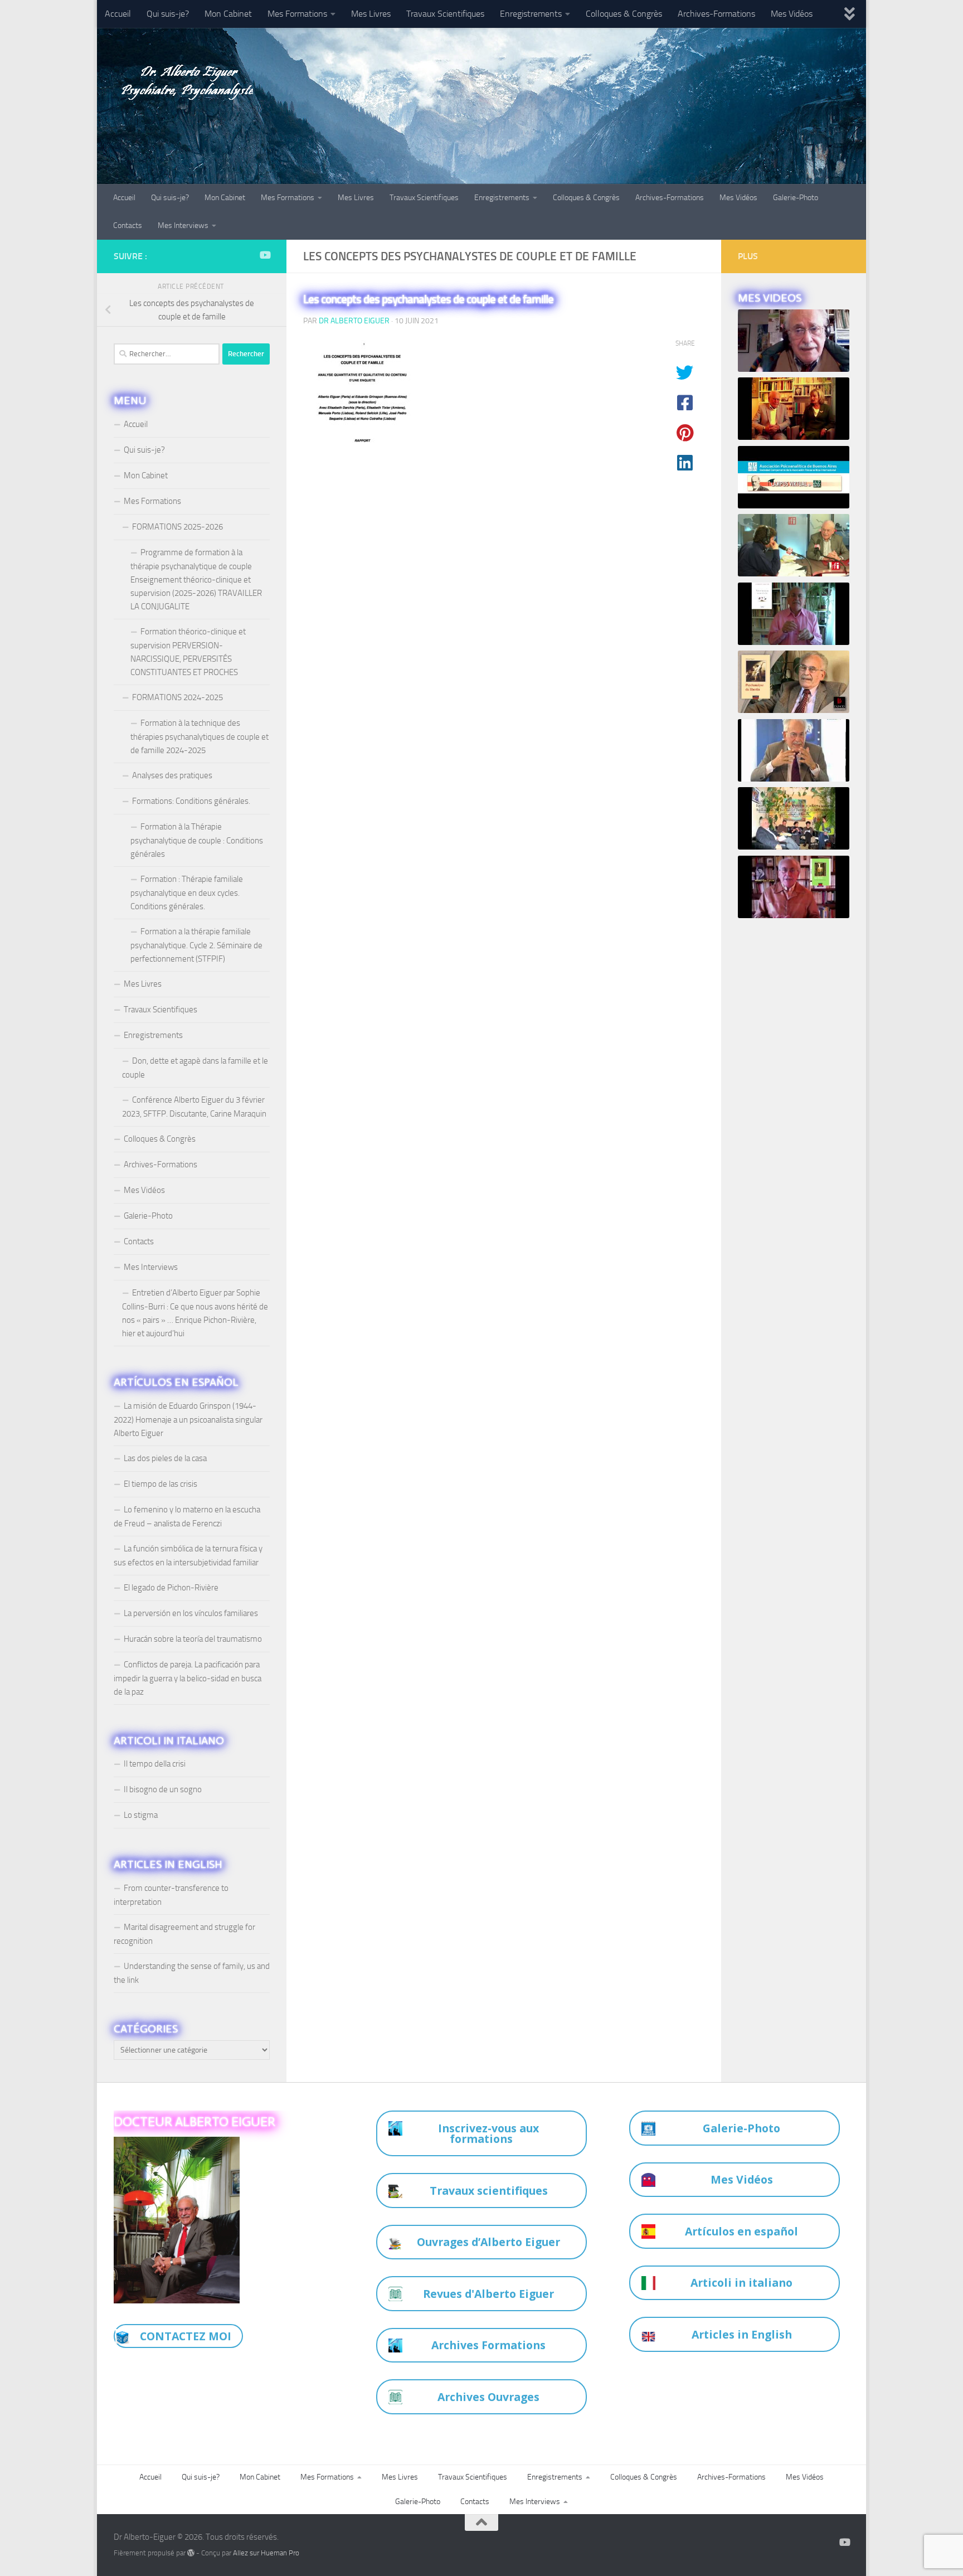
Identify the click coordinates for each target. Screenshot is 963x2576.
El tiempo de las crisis (160, 1484)
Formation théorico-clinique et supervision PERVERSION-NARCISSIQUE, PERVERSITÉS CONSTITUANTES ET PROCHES (188, 652)
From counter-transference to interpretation (171, 1895)
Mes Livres (371, 14)
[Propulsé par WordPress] (191, 2553)
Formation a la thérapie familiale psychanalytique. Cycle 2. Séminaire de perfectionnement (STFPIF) (196, 945)
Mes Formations (297, 14)
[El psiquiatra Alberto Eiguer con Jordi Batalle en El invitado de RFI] (794, 545)
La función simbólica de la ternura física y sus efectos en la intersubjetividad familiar (188, 1556)
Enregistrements (531, 14)
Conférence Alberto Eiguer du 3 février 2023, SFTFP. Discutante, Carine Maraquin (194, 1107)
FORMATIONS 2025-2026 (177, 527)
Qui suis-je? (168, 14)
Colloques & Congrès (624, 14)
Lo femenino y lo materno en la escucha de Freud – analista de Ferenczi (187, 1517)
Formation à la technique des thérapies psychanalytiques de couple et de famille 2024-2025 (200, 737)
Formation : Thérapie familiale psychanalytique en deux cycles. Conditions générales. (187, 893)
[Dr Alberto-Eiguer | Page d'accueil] (183, 78)
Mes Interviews (183, 225)
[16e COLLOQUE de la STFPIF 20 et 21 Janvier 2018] (794, 409)
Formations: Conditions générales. (191, 801)
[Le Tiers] (794, 887)
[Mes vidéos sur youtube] (265, 255)
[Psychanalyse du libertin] (794, 682)
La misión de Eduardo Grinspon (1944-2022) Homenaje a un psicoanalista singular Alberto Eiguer (188, 1420)
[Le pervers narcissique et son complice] (794, 751)
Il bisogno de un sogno (163, 1789)
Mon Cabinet (228, 14)
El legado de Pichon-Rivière (171, 1588)
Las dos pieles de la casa (165, 1458)
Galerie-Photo (796, 198)
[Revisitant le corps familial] (794, 819)
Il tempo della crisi (155, 1764)
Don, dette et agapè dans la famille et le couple (195, 1068)
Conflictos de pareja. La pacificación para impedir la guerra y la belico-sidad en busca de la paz (188, 1678)
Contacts (128, 225)
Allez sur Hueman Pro (266, 2553)
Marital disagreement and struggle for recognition (184, 1934)
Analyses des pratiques (172, 775)
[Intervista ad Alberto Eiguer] (794, 341)
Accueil (118, 14)
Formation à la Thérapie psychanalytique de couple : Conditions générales (197, 840)
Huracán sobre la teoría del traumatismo (193, 1639)
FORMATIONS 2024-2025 (177, 697)
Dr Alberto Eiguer (354, 321)
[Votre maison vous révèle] (794, 614)
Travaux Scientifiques (445, 14)
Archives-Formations (716, 14)
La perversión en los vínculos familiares (191, 1613)
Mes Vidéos (792, 14)
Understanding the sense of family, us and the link (192, 1973)
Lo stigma (141, 1815)
